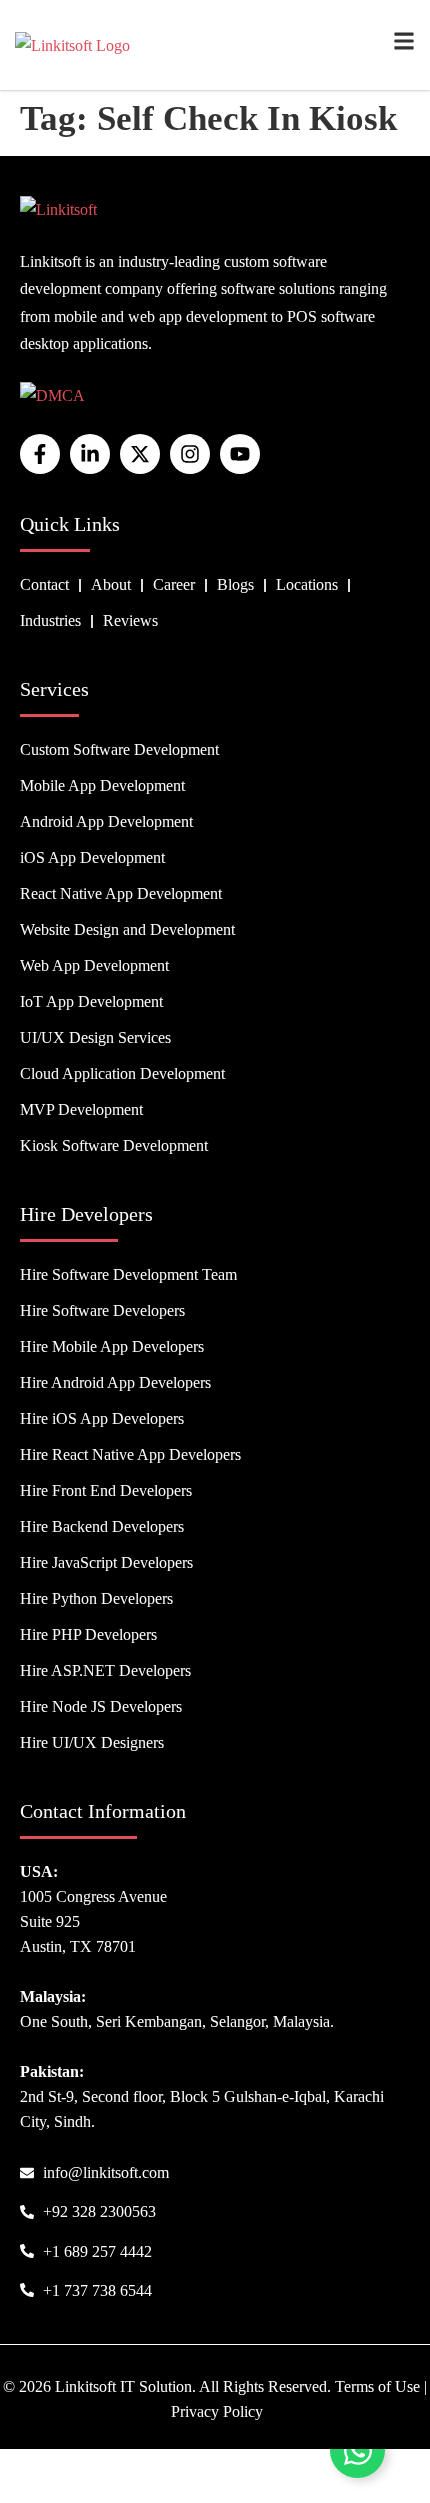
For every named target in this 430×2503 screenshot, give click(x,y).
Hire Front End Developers (106, 1490)
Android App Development (106, 821)
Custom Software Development (119, 749)
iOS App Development (92, 857)
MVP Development (81, 1109)
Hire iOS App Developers (102, 1418)
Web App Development (94, 965)
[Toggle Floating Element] (357, 2450)
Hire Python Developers (96, 1598)
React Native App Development (121, 893)
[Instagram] (190, 454)
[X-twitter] (140, 454)
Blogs (235, 584)
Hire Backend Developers (102, 1526)
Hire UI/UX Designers (92, 1742)
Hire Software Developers (102, 1310)
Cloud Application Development (122, 1073)
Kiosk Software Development (114, 1145)
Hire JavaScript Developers (106, 1562)
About (111, 584)
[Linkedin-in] (90, 454)
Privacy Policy (217, 2411)
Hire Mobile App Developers (112, 1346)
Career (174, 584)
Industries (50, 620)
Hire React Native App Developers (130, 1454)
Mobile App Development (102, 785)
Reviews (130, 620)
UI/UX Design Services (95, 1037)
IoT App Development (91, 1001)
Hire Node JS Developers (101, 1706)
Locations (307, 584)
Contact (44, 584)
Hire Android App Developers (115, 1382)
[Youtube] (240, 454)
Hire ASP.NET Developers (105, 1670)
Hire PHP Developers (88, 1634)
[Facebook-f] (40, 454)
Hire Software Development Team (128, 1274)
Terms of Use (377, 2386)
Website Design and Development (127, 929)
